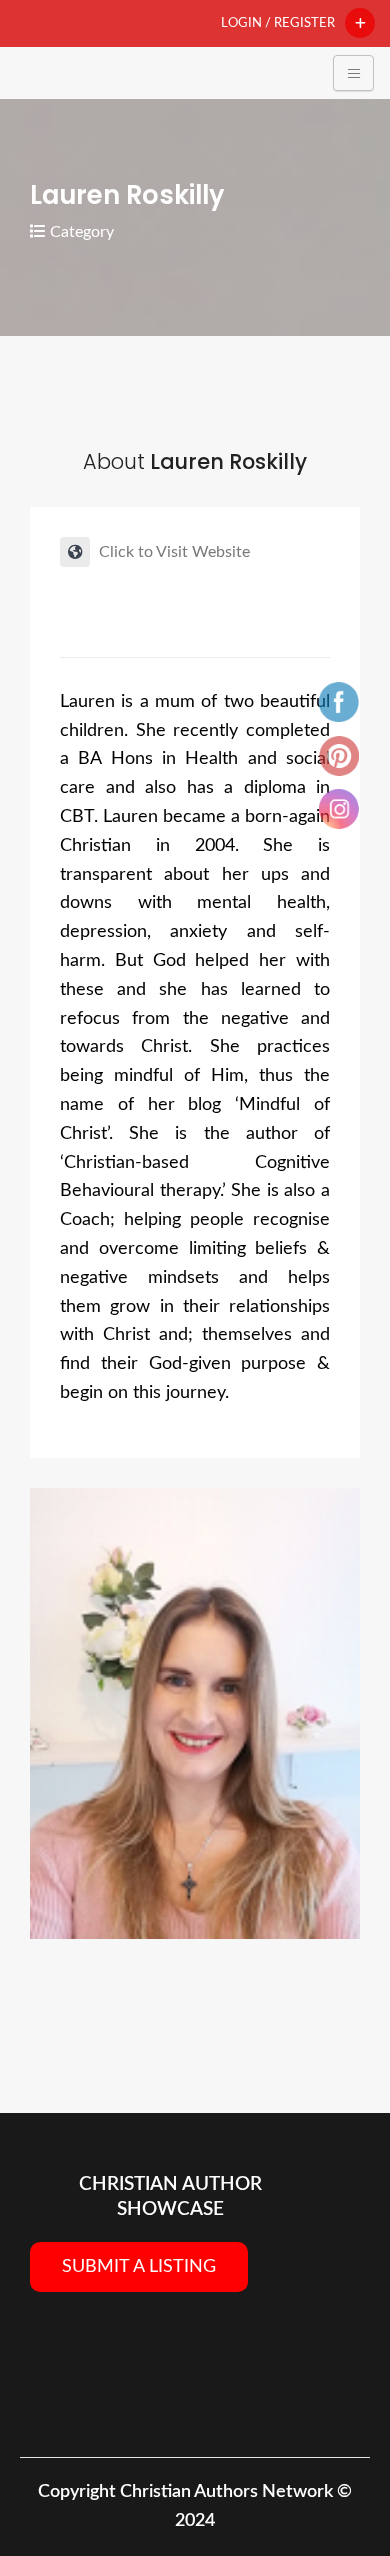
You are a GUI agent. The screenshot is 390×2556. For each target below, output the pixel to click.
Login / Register (278, 23)
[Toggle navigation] (353, 73)
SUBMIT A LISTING (139, 2267)
